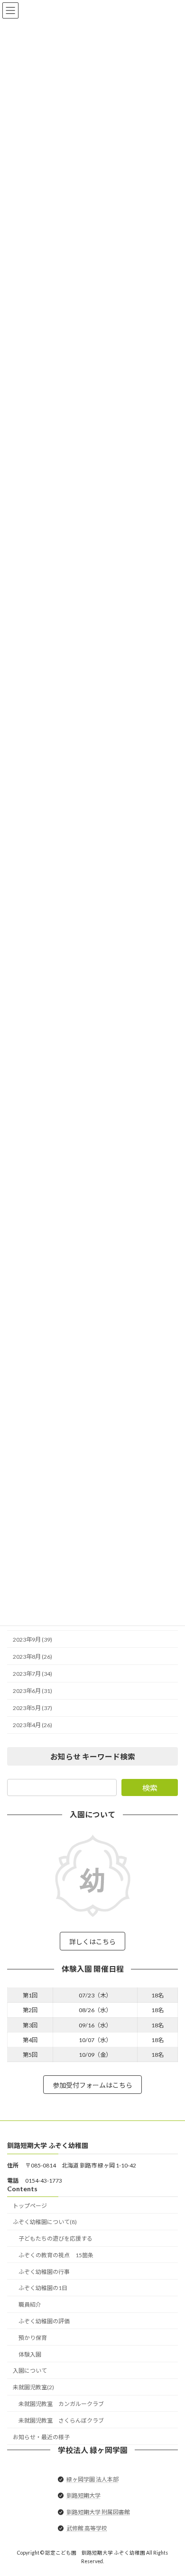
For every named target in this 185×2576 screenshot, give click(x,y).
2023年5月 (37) (32, 1708)
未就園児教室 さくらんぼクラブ (61, 2420)
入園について (30, 2371)
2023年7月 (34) (32, 1674)
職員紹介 (30, 2305)
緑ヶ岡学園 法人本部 (92, 2479)
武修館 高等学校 (87, 2528)
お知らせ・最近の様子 (41, 2437)
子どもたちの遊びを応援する (55, 2239)
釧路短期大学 (83, 2495)
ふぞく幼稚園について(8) (45, 2222)
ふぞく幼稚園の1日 (43, 2288)
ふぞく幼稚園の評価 (44, 2321)
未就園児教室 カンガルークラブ (61, 2404)
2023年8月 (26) (32, 1657)
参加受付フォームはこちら (92, 2085)
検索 (150, 1788)
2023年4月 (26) (32, 1725)
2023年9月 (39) (32, 1639)
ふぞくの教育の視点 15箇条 (56, 2255)
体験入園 (30, 2354)
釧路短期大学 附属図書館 (98, 2512)
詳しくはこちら (92, 1941)
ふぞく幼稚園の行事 (44, 2272)
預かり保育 (33, 2338)
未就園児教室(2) (33, 2387)
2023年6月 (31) (32, 1691)
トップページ (30, 2206)
